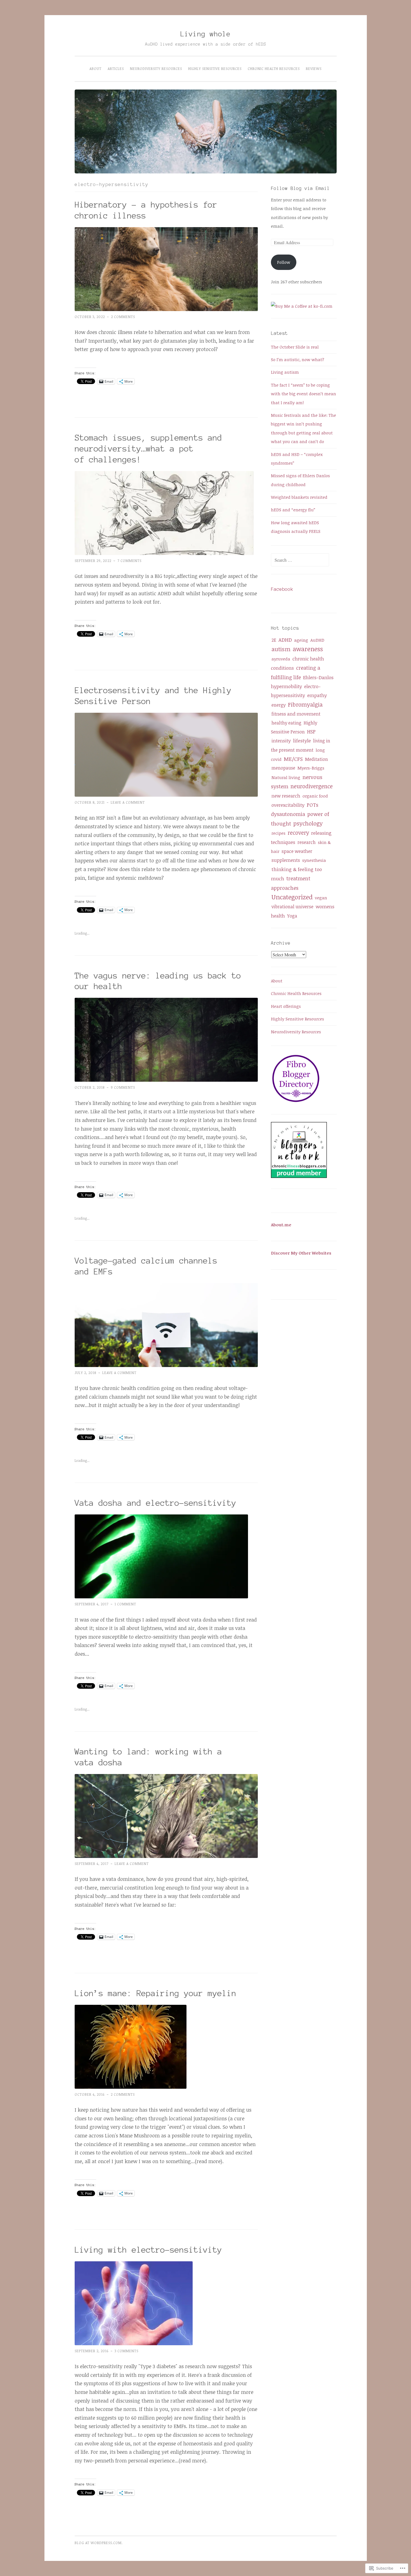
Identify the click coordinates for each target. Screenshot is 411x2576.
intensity (281, 741)
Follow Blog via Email (300, 188)
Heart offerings (286, 1006)
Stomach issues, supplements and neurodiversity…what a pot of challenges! (148, 449)
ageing (301, 640)
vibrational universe (292, 907)
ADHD (285, 640)
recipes (278, 833)
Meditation (316, 759)
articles (116, 69)
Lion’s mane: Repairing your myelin (155, 1993)
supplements (286, 860)
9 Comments (123, 1087)
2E (274, 640)
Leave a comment (128, 802)
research (307, 842)
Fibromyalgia (305, 704)
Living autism (285, 372)
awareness (308, 649)
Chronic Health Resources (274, 69)
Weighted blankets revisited (299, 497)
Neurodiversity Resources (156, 69)
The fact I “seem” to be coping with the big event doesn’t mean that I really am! (303, 394)
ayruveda (281, 659)
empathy (317, 695)
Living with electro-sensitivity (148, 2250)
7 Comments (129, 561)
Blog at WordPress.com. (99, 2543)
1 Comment (125, 1604)
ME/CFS (293, 759)
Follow (284, 262)
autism (281, 649)
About (95, 69)
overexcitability (288, 805)
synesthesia (314, 860)
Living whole (206, 34)
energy (279, 705)
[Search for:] (300, 560)
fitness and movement (296, 714)
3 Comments (127, 2351)
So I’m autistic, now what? (297, 359)
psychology (308, 823)
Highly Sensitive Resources (215, 69)
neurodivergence (312, 786)
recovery (298, 833)
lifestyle (302, 741)
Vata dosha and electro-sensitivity (155, 1503)
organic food (315, 796)
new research (286, 796)
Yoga (292, 916)
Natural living (286, 777)
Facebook (282, 589)
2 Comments (123, 317)
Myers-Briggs (311, 768)
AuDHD (317, 640)
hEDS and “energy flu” (293, 510)
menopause (283, 768)
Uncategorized (292, 897)
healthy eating (286, 723)
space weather (297, 851)
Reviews (314, 69)
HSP (311, 731)
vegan (321, 898)
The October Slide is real (295, 347)
